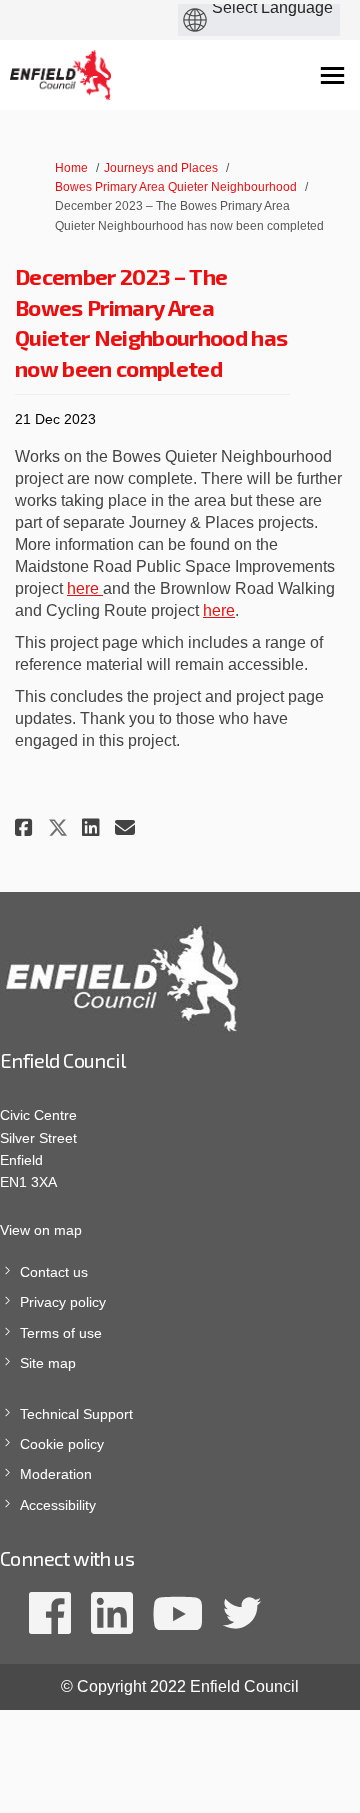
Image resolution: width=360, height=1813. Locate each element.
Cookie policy (62, 1444)
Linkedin (112, 1613)
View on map (41, 1230)
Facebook (50, 1613)
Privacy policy (63, 1302)
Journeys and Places (161, 168)
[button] (26, 827)
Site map (48, 1363)
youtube (177, 1613)
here (85, 588)
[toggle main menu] (332, 75)
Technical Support (76, 1414)
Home (71, 168)
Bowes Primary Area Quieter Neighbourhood (176, 187)
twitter (241, 1613)
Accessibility (58, 1505)
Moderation (56, 1474)
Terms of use (61, 1333)
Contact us (54, 1272)
